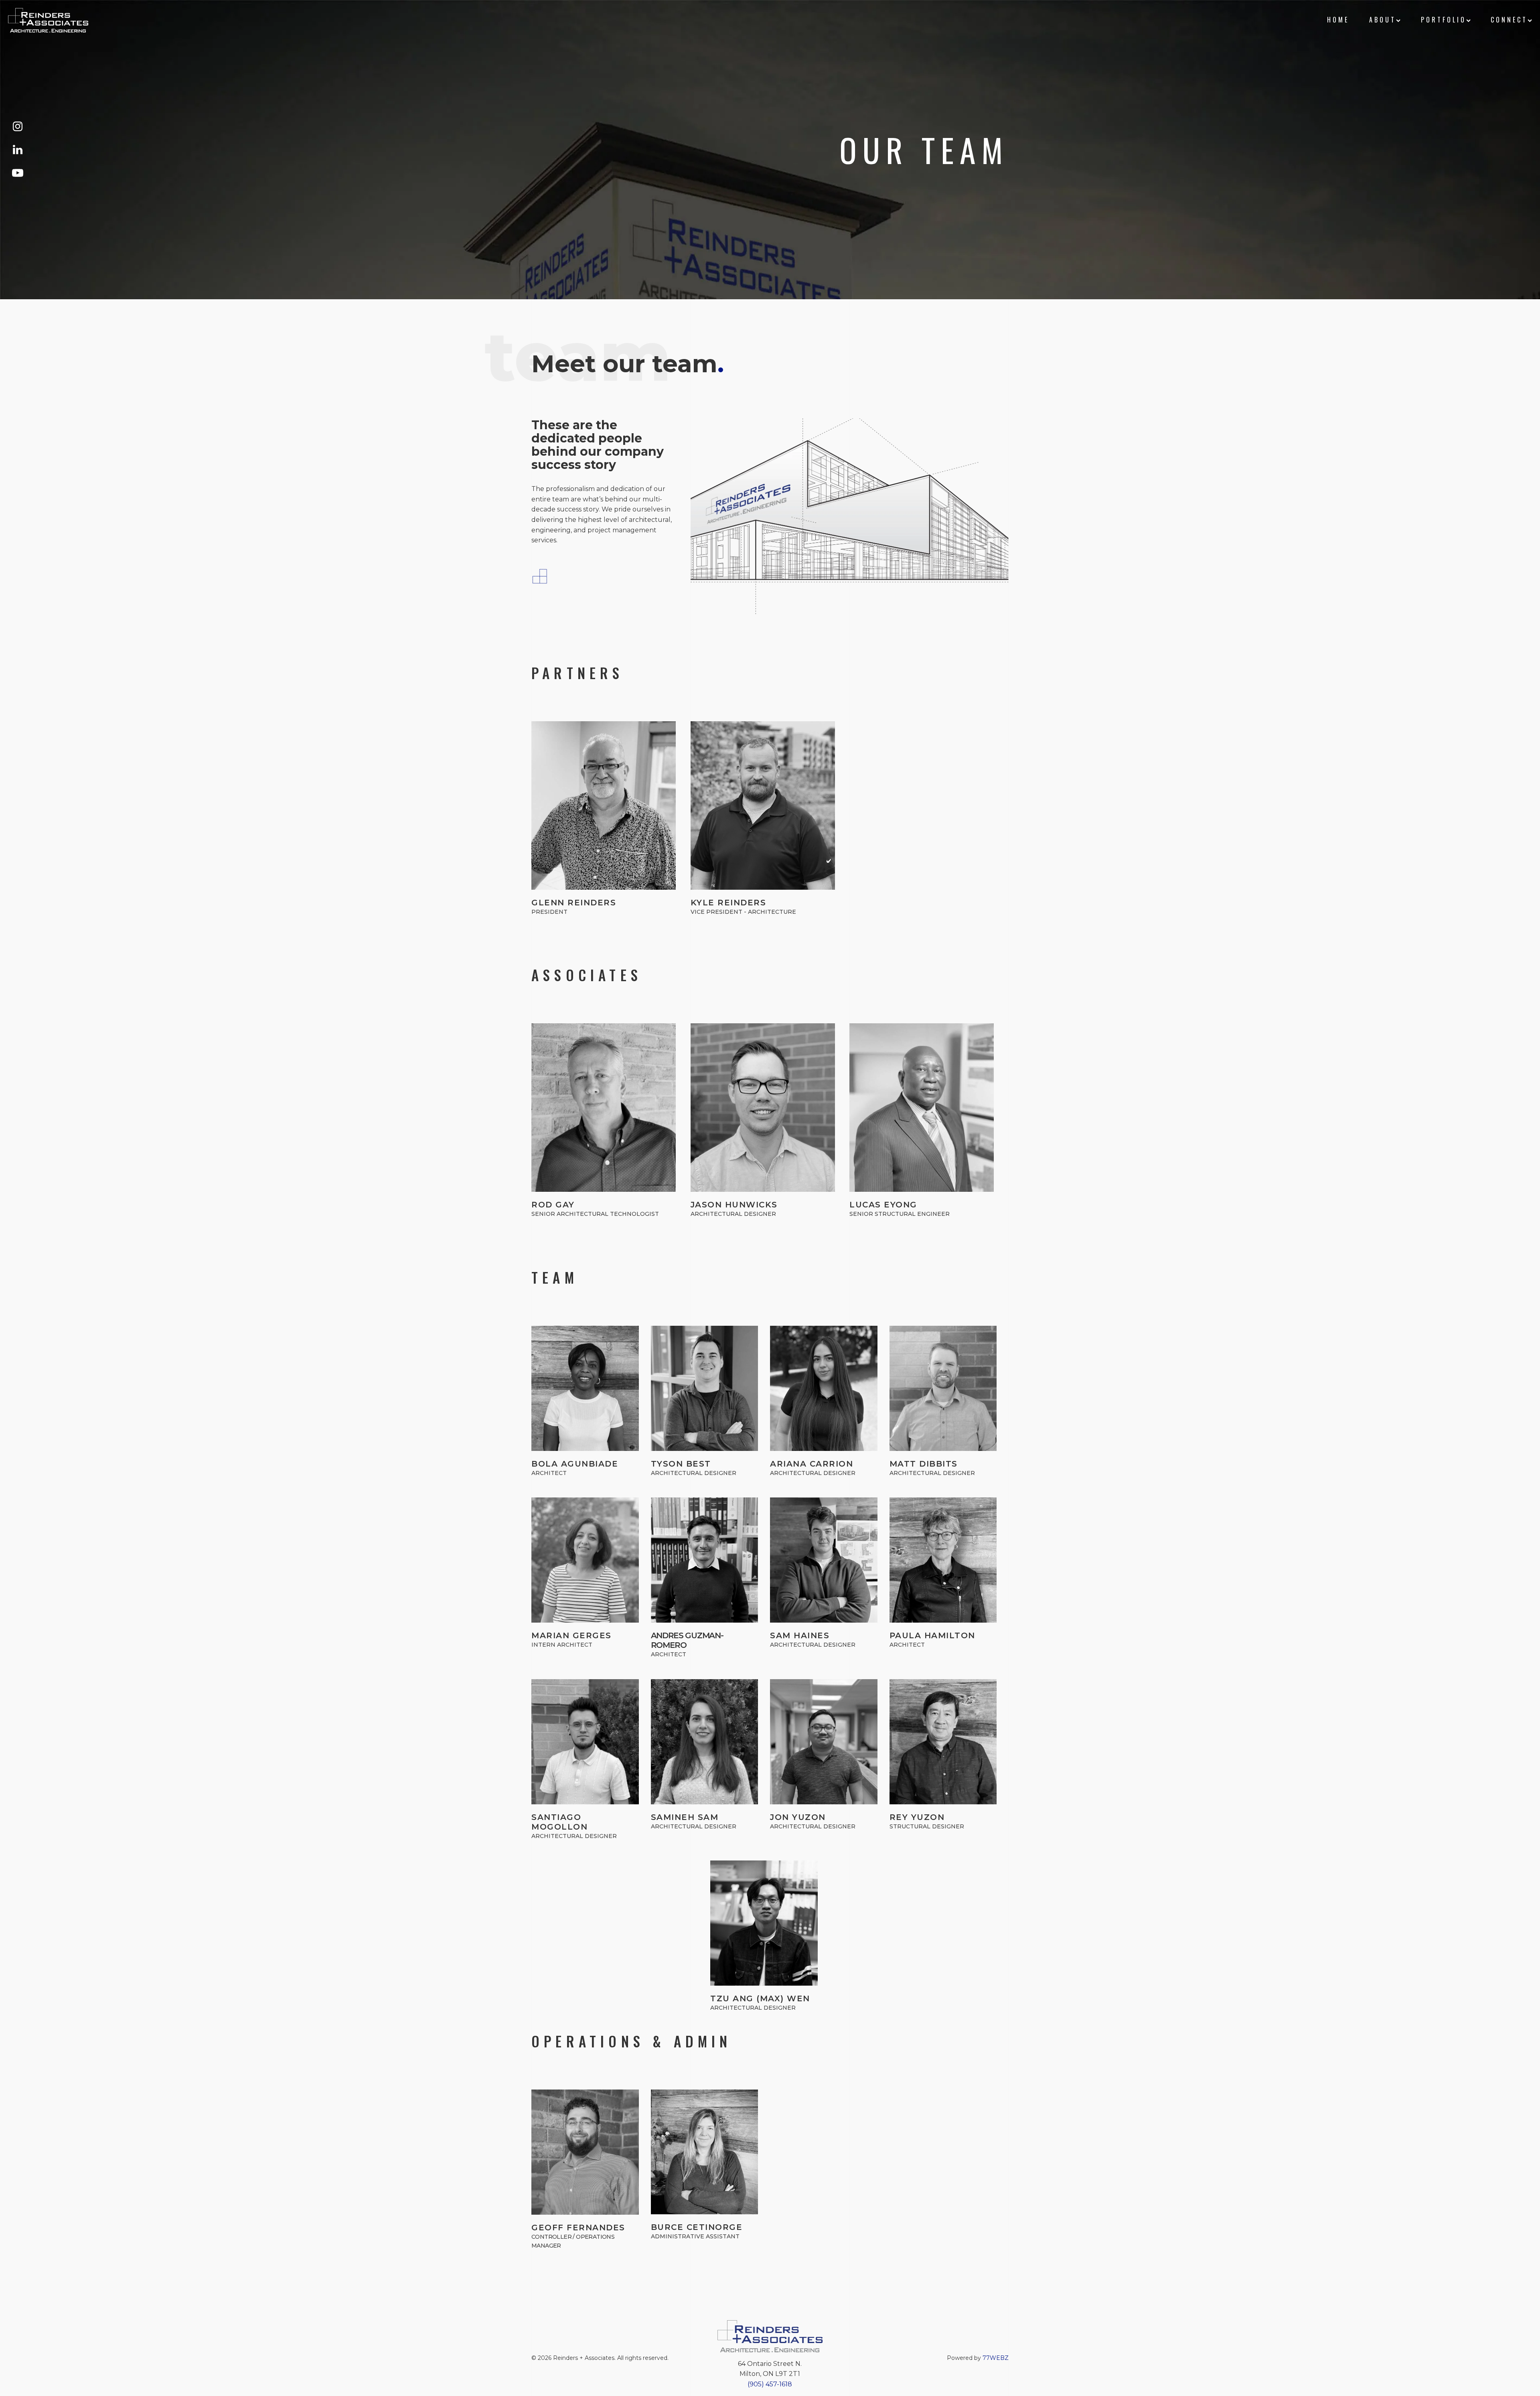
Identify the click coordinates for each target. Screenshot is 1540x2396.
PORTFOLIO (1444, 20)
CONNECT (1509, 20)
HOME (1338, 20)
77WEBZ (996, 2358)
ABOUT (1383, 20)
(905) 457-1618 (770, 2384)
